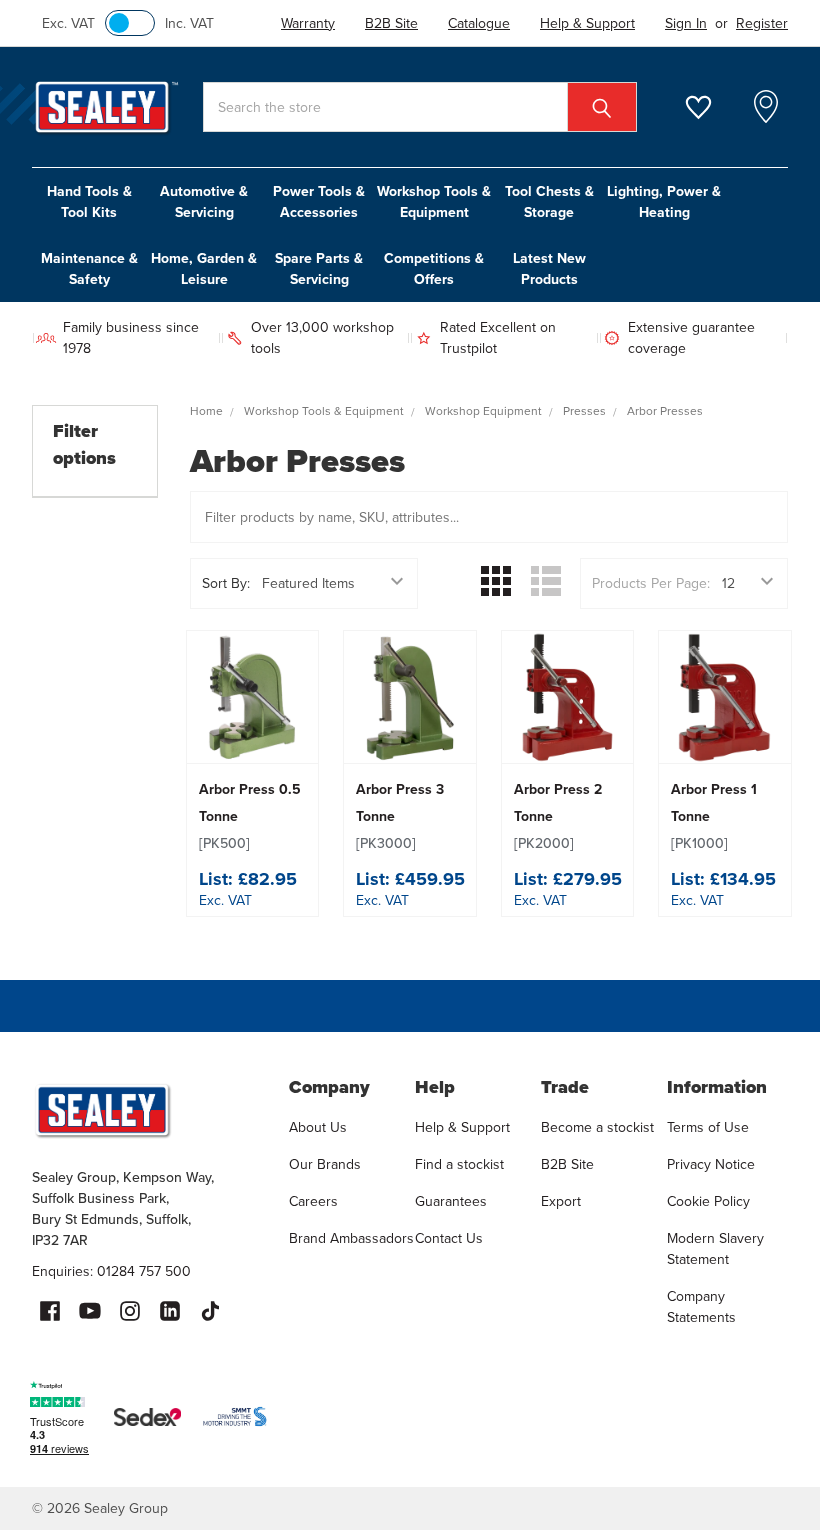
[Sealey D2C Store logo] (147, 1110)
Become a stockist (597, 1127)
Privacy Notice (711, 1164)
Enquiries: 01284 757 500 (111, 1271)
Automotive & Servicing (204, 202)
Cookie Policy (708, 1201)
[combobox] (420, 107)
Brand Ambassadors (351, 1238)
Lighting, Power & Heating (664, 202)
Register (762, 23)
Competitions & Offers (434, 269)
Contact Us (449, 1238)
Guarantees (451, 1201)
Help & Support (462, 1127)
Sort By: (226, 583)
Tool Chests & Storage (549, 202)
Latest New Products (549, 269)
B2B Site (567, 1164)
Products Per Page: (651, 583)
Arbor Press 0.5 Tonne (250, 816)
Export (561, 1201)
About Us (318, 1127)
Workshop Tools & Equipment (434, 202)
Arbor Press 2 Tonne (558, 816)
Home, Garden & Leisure (204, 269)
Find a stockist (459, 1164)
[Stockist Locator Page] (766, 107)
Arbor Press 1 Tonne (714, 816)
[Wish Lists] (710, 107)
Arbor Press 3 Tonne (400, 816)
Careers (313, 1201)
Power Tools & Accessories (319, 202)
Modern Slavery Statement (715, 1249)
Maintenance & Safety (89, 269)
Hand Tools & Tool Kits (89, 202)
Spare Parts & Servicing (319, 269)
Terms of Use (708, 1127)
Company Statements (701, 1307)
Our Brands (325, 1164)
